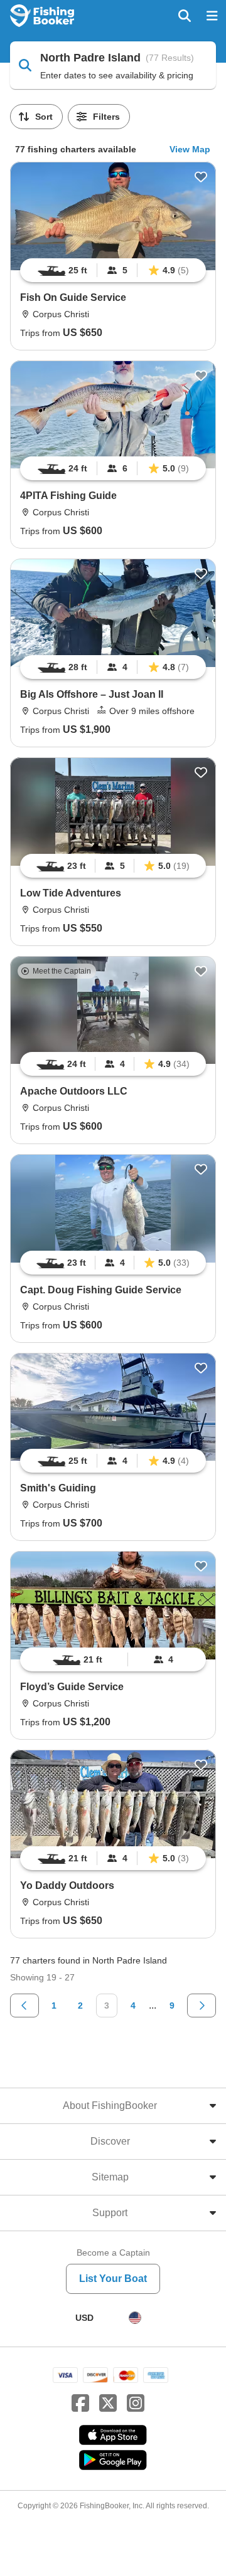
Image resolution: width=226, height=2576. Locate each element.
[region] (113, 270)
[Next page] (202, 2006)
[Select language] (135, 2318)
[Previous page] (24, 2006)
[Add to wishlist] (201, 177)
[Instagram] (136, 2404)
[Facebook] (80, 2404)
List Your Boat (113, 2279)
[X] (108, 2404)
